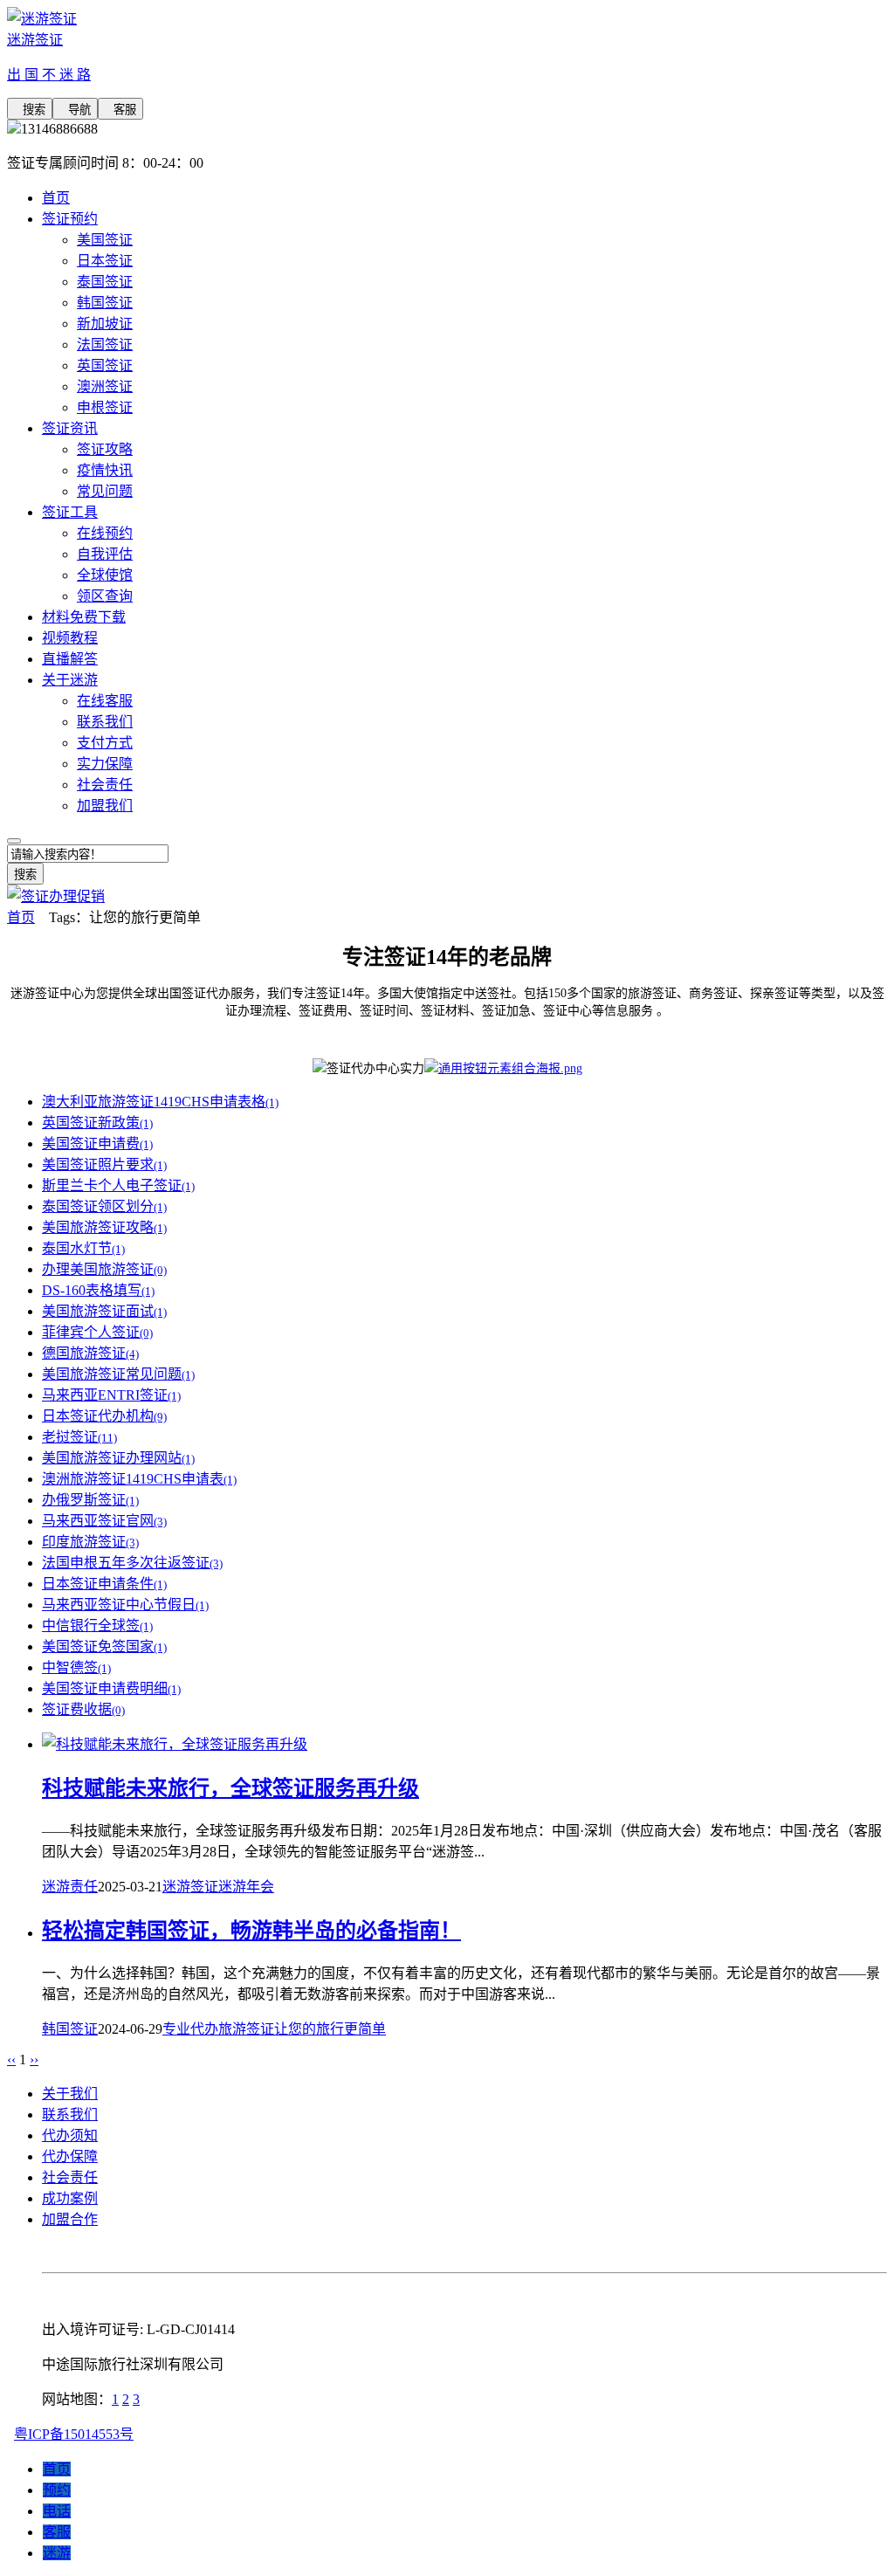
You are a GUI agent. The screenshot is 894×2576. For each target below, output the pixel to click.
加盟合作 (70, 2219)
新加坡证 (105, 324)
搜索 (30, 110)
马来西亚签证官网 (104, 1521)
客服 (120, 110)
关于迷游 (70, 680)
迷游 (57, 2553)
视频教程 (70, 638)
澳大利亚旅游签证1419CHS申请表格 (160, 1102)
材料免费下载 (84, 617)
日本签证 (105, 261)
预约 (57, 2490)
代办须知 (70, 2135)
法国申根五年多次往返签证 (132, 1563)
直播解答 (70, 659)
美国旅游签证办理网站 (118, 1458)
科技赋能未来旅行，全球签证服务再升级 (230, 1788)
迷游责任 (70, 1887)
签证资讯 (70, 428)
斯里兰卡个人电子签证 (118, 1185)
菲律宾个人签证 (97, 1332)
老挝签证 (79, 1437)
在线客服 (105, 701)
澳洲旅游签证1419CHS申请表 (139, 1479)
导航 (75, 110)
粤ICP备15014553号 (74, 2434)
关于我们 (70, 2094)
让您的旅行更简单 (330, 2029)
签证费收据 (83, 1709)
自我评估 (105, 554)
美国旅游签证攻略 (104, 1227)
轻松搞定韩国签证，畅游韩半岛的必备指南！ (251, 1931)
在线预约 (105, 533)
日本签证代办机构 (104, 1416)
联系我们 (105, 722)
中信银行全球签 (97, 1625)
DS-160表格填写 (98, 1290)
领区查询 (105, 596)
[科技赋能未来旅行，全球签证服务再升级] (175, 1744)
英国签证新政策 (97, 1123)
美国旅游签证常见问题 (118, 1374)
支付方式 (105, 743)
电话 (57, 2511)
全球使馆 (105, 575)
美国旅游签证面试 (104, 1311)
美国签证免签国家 (104, 1646)
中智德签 (76, 1667)
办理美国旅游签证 (104, 1269)
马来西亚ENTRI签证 (111, 1395)
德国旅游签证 (90, 1353)
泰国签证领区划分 (104, 1206)
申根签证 (105, 407)
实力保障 (105, 764)
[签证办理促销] (56, 896)
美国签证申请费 (97, 1143)
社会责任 (105, 785)
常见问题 (105, 491)
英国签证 (105, 365)
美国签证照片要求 (104, 1164)
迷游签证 (190, 1887)
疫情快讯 (105, 470)
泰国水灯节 (83, 1248)
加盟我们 (105, 806)
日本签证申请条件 (104, 1584)
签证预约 (70, 219)
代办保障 (70, 2156)
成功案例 (70, 2198)
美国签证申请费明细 (111, 1688)
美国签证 (105, 240)
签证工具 (70, 512)
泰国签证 (105, 282)
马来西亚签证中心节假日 (125, 1605)
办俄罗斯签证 (90, 1500)
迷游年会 (246, 1887)
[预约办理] (503, 1068)
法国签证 (105, 344)
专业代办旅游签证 (218, 2029)
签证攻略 (105, 449)
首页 (56, 198)
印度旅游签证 (90, 1542)
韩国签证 (105, 303)
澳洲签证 (105, 386)
